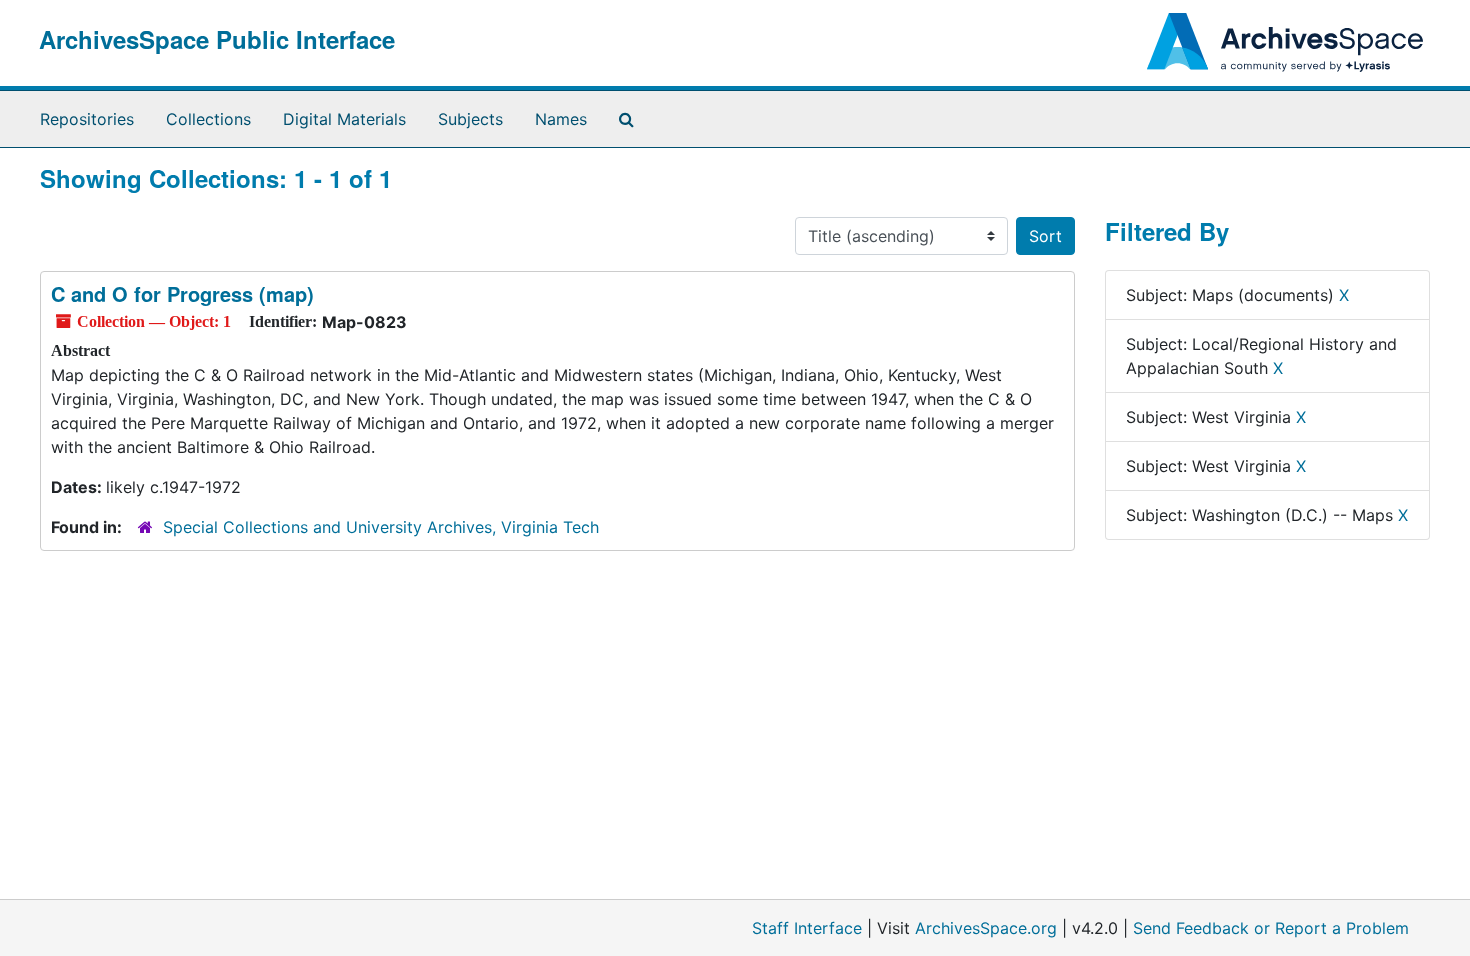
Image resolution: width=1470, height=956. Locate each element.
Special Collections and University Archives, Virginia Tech (381, 527)
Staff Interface (807, 928)
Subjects (470, 119)
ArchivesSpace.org (986, 928)
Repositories (87, 119)
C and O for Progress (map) (182, 293)
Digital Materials (344, 119)
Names (561, 119)
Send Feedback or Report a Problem (1271, 928)
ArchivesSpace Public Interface (217, 39)
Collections (208, 119)
